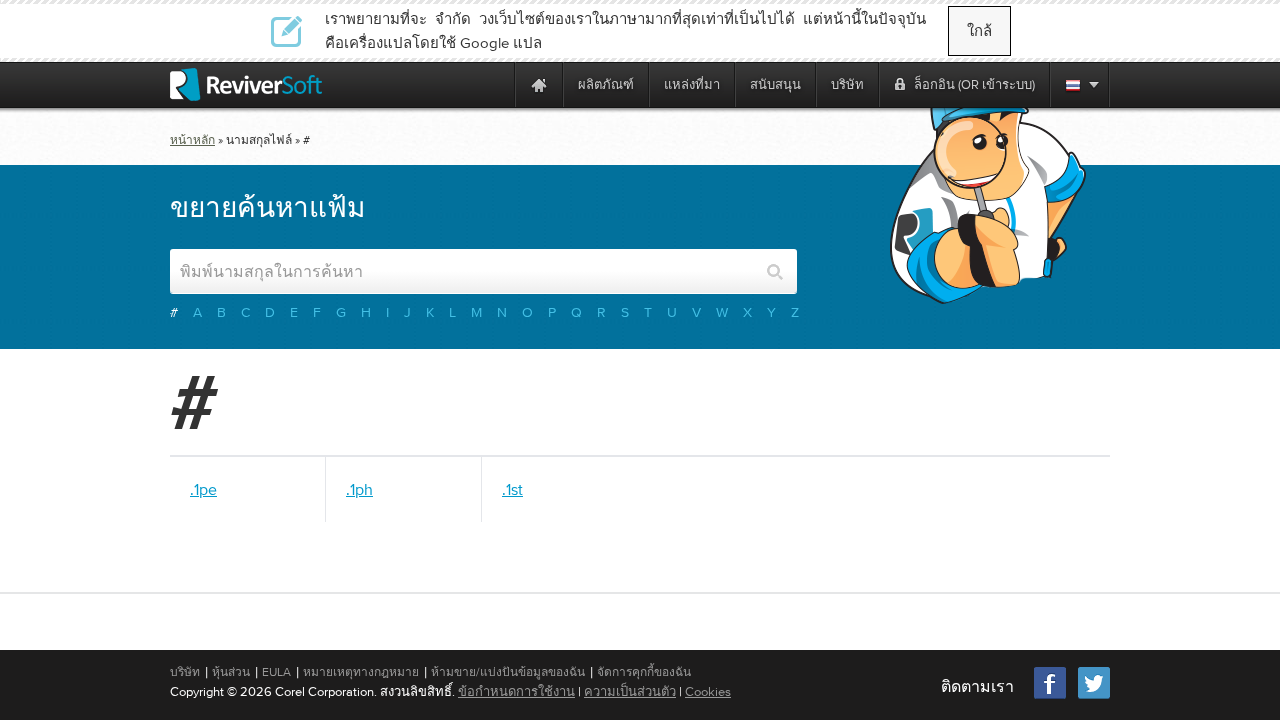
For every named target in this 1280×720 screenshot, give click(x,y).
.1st (512, 489)
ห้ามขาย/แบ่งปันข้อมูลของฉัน (508, 672)
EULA (276, 672)
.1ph (359, 489)
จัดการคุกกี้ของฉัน (644, 672)
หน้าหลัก (192, 140)
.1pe (203, 489)
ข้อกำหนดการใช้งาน (516, 691)
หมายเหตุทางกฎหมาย (361, 672)
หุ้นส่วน (231, 672)
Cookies (708, 691)
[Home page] (539, 84)
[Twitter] (1094, 696)
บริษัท (185, 672)
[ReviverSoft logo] (246, 84)
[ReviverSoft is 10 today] (495, 84)
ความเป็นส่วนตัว (630, 691)
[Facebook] (1051, 696)
